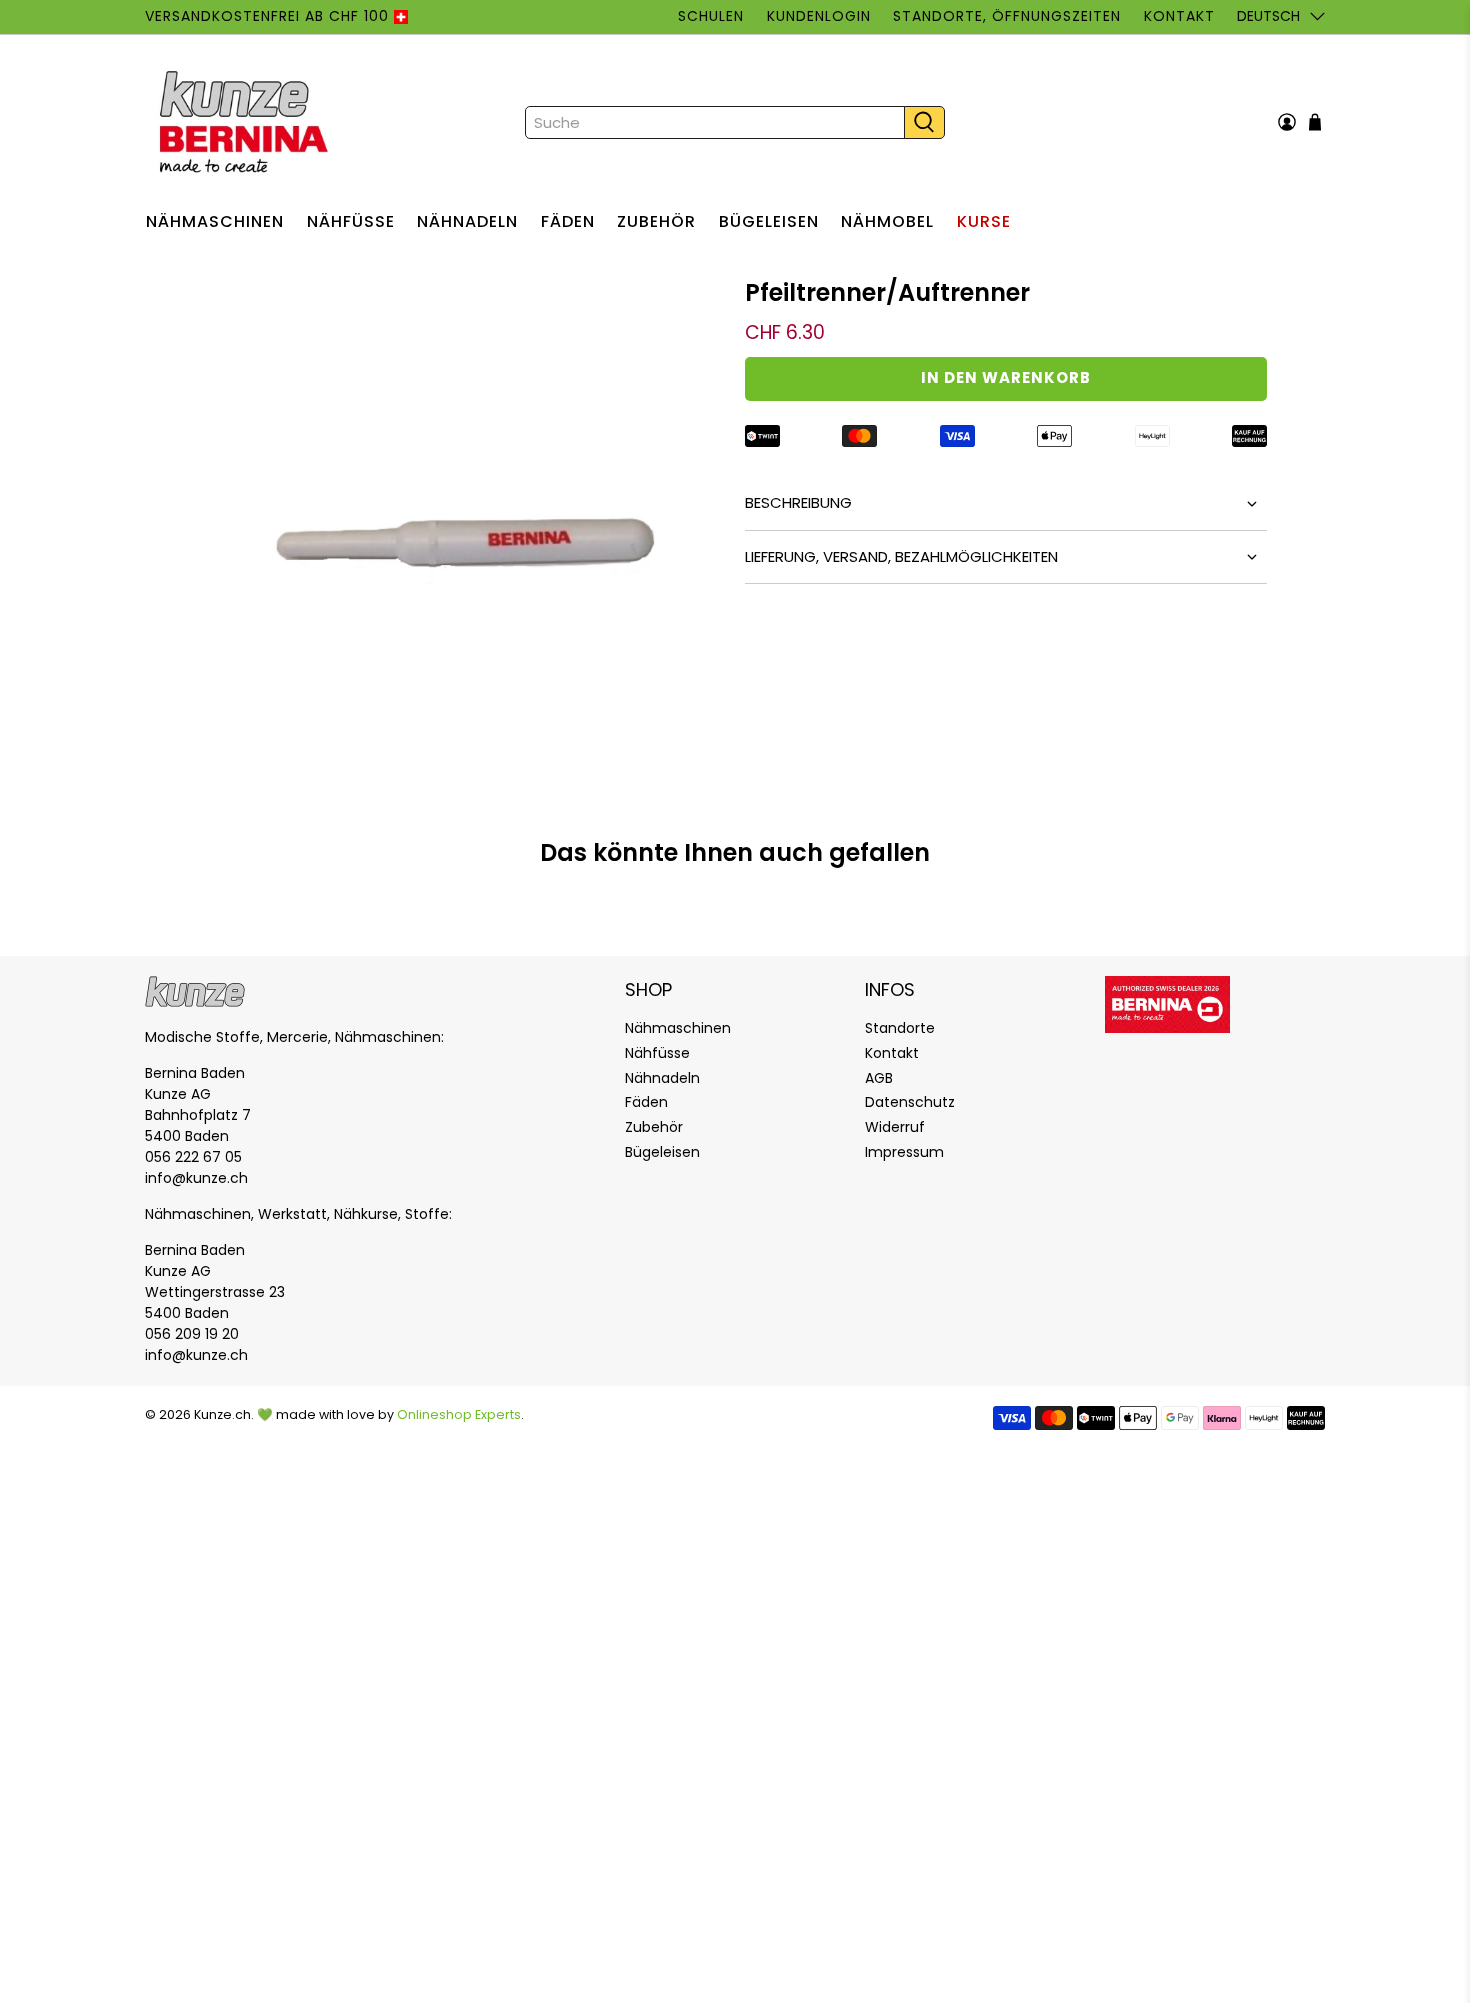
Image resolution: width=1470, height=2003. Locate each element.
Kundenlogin (819, 16)
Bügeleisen (769, 221)
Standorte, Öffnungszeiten (1007, 16)
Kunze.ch (222, 1414)
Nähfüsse (351, 221)
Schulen (711, 16)
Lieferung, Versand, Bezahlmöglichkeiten (901, 556)
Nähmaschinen (215, 221)
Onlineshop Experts (459, 1414)
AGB (879, 1078)
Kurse (984, 221)
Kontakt (1179, 16)
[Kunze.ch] (246, 122)
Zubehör (656, 221)
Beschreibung (798, 502)
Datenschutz (910, 1102)
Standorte (900, 1028)
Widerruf (895, 1127)
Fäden (568, 221)
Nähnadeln (467, 221)
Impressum (904, 1152)
